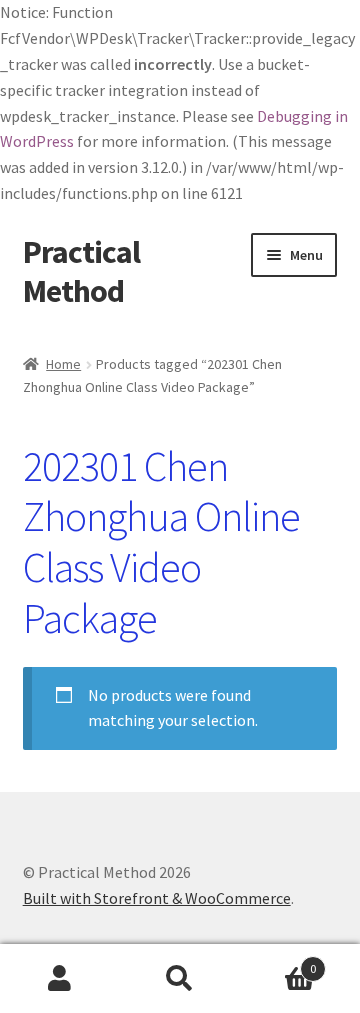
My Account (60, 979)
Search (180, 979)
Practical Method (81, 271)
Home (63, 364)
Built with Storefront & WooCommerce (157, 898)
